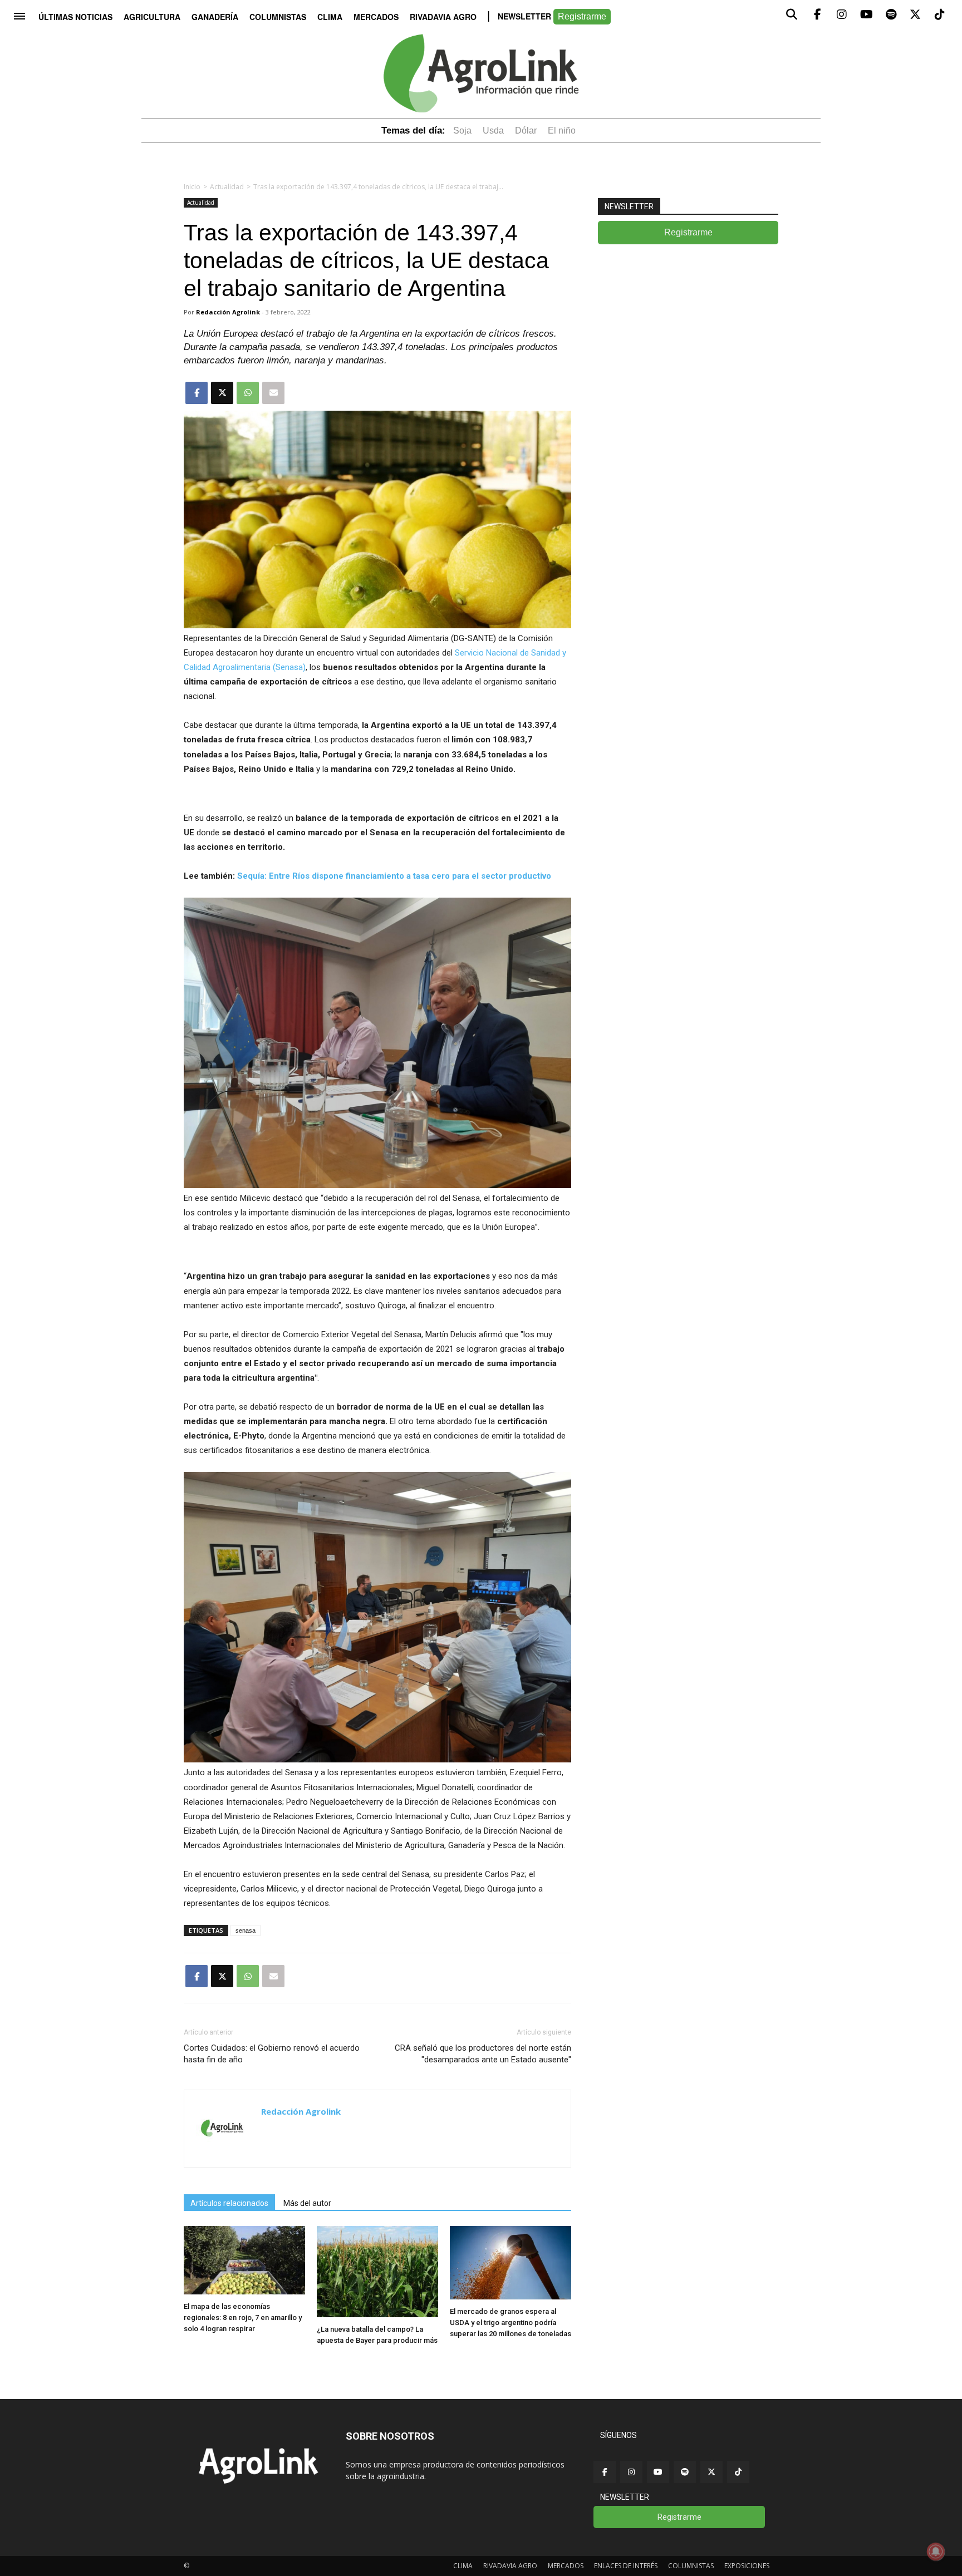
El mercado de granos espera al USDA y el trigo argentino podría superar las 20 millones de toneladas (511, 2323)
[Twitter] (711, 2472)
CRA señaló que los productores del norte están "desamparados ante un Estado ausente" (483, 2054)
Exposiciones (747, 2566)
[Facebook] (605, 2472)
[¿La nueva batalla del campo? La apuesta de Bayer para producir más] (377, 2314)
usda (493, 130)
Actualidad (227, 187)
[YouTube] (658, 2472)
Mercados (376, 17)
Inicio (192, 187)
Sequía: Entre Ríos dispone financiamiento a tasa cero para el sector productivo (394, 876)
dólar (526, 130)
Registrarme (582, 16)
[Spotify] (685, 2472)
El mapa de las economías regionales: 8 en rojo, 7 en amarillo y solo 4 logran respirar (243, 2318)
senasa (246, 1930)
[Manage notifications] (936, 2552)
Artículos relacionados (229, 2203)
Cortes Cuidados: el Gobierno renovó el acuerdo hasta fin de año (272, 2054)
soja (462, 130)
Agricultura (152, 17)
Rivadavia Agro (443, 17)
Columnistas (278, 17)
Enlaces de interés (626, 2566)
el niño (562, 130)
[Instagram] (631, 2472)
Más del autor (307, 2203)
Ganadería (215, 17)
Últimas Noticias (75, 17)
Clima (330, 17)
